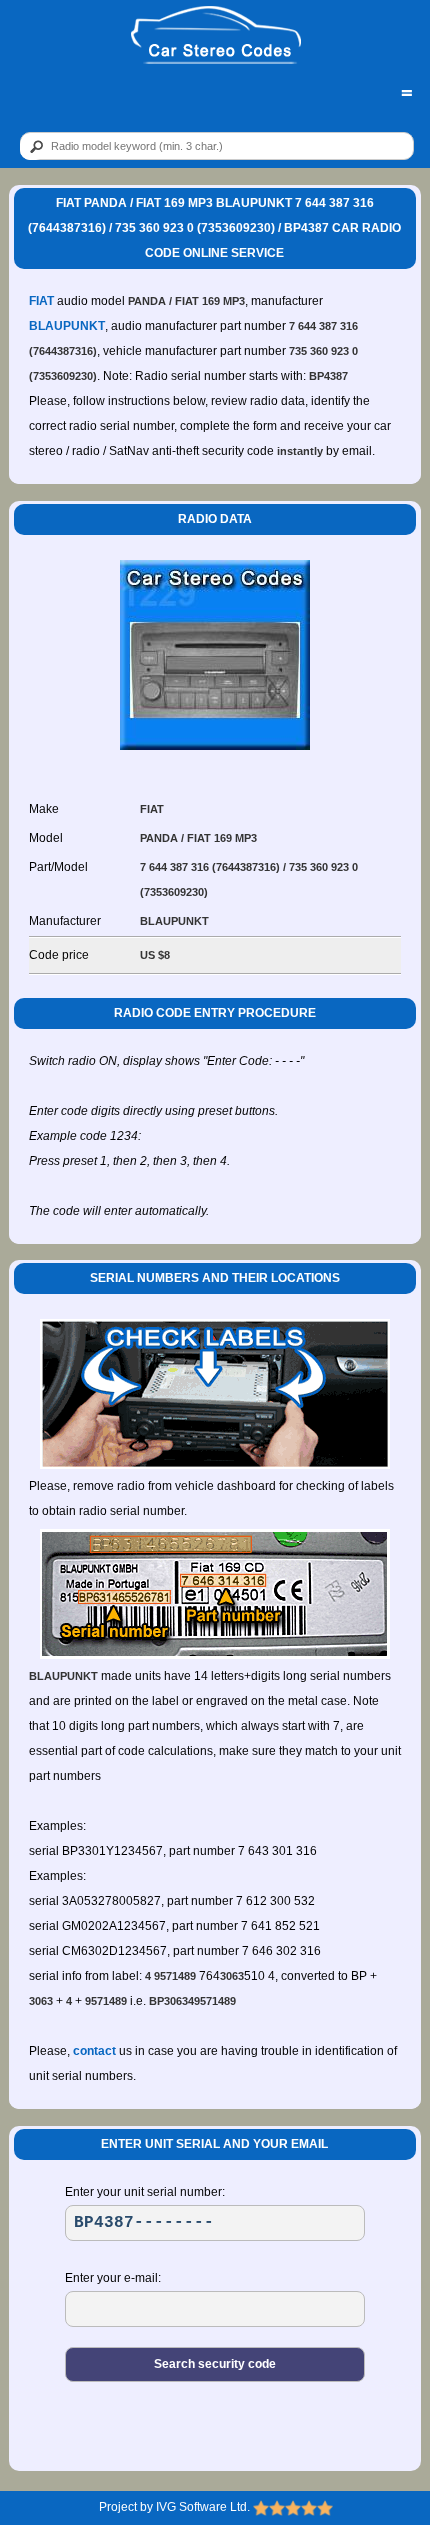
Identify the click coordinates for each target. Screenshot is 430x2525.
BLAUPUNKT (67, 326)
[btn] (33, 147)
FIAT (41, 301)
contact (94, 2051)
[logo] (216, 36)
